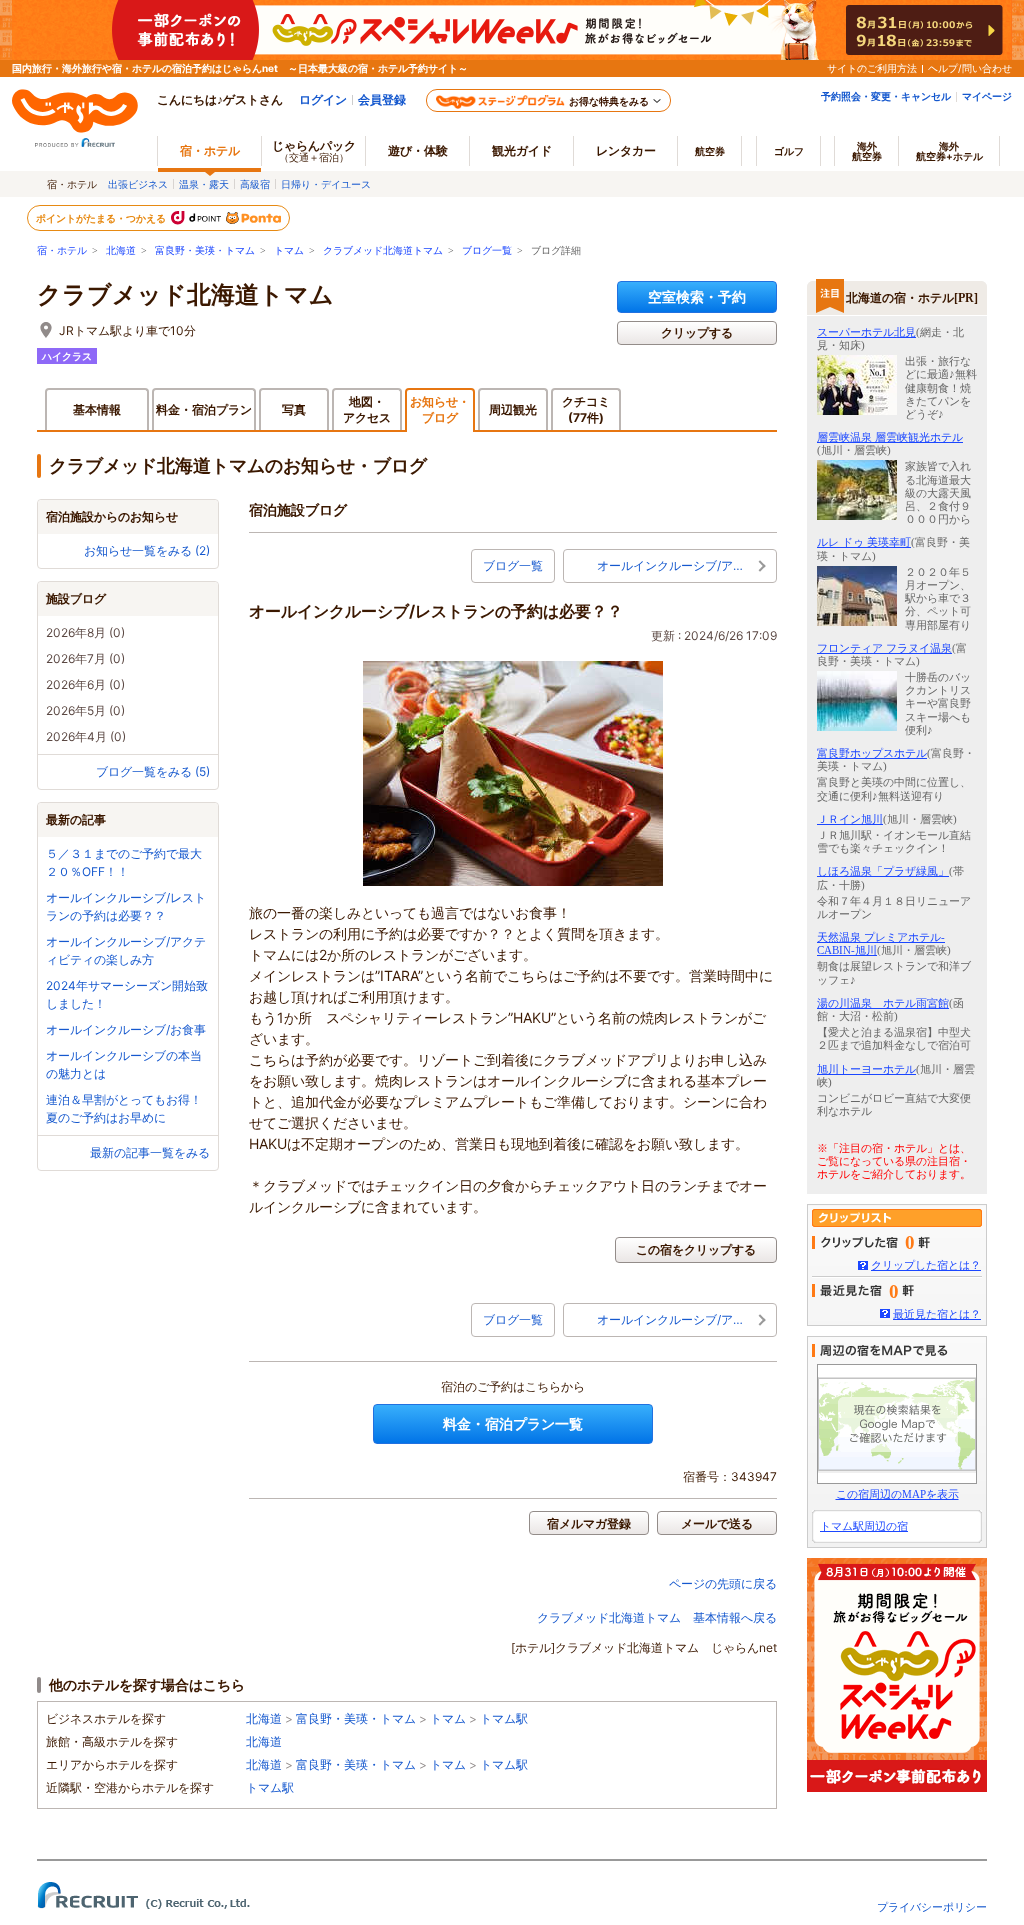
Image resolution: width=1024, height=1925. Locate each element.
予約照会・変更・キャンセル (886, 96)
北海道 (121, 250)
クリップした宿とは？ (926, 1265)
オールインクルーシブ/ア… (670, 565)
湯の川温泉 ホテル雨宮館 (883, 1003)
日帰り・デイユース (326, 184)
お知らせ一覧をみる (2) (147, 550)
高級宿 (255, 184)
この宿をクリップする (696, 1249)
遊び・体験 (418, 150)
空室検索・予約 (697, 296)
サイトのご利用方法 (872, 68)
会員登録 (382, 99)
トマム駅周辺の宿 (864, 1526)
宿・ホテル (62, 250)
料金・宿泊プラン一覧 (513, 1423)
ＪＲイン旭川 (850, 819)
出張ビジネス (138, 184)
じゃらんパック (314, 150)
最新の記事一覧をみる (150, 1152)
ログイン (323, 99)
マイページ (987, 96)
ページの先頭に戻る (723, 1583)
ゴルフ (789, 151)
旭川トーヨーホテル (866, 1069)
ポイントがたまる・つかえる (102, 218)
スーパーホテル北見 (866, 332)
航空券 (710, 151)
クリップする (697, 332)
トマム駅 (504, 1718)
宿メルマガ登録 (589, 1523)
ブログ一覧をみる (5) (153, 771)
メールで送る (717, 1523)
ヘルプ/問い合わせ (970, 68)
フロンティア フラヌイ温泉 (884, 648)
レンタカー (626, 150)
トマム (289, 250)
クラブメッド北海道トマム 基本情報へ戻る (657, 1617)
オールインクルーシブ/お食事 (126, 1029)
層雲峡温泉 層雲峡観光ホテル (890, 437)
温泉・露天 (204, 184)
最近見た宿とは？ (937, 1314)
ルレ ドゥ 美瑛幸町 (864, 542)
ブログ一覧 (487, 250)
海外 (867, 151)
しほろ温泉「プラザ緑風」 (883, 871)
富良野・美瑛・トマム (205, 250)
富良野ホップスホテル (872, 753)
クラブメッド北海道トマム (383, 250)
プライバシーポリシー (932, 1907)
